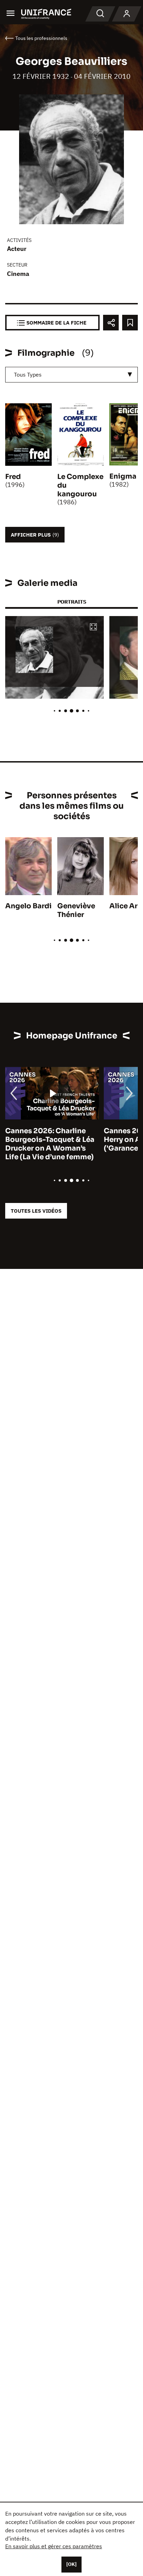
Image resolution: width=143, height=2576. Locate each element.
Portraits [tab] (72, 602)
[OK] (71, 2564)
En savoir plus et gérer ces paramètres (54, 2546)
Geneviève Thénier (76, 910)
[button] (93, 627)
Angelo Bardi (28, 906)
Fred (13, 477)
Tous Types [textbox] (28, 374)
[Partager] (111, 323)
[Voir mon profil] (127, 14)
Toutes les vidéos (36, 1211)
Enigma (123, 476)
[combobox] (71, 375)
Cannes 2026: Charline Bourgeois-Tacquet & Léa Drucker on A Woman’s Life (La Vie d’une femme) (50, 1144)
